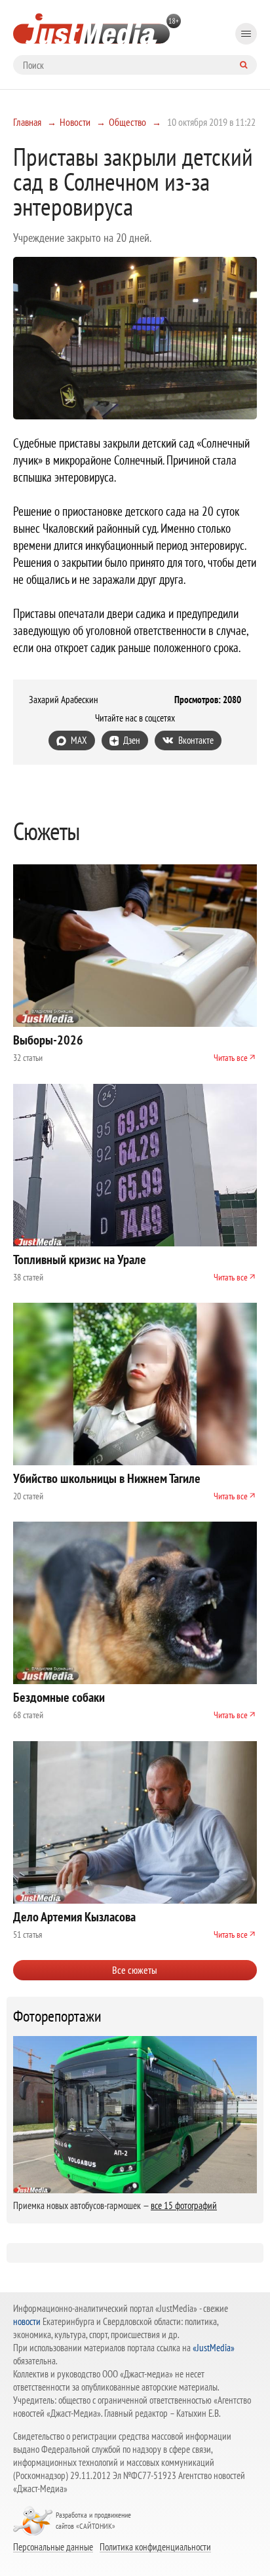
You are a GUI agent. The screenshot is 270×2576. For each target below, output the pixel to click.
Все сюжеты (135, 1970)
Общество (127, 122)
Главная (27, 122)
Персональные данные (53, 2547)
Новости (75, 122)
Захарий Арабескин (64, 700)
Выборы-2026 (48, 1040)
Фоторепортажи (57, 2016)
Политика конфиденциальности (155, 2547)
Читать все (231, 1058)
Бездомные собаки (59, 1697)
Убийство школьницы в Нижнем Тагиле (107, 1478)
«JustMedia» (214, 2348)
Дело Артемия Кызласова (74, 1917)
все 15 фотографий (184, 2205)
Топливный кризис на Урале (80, 1259)
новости (27, 2321)
